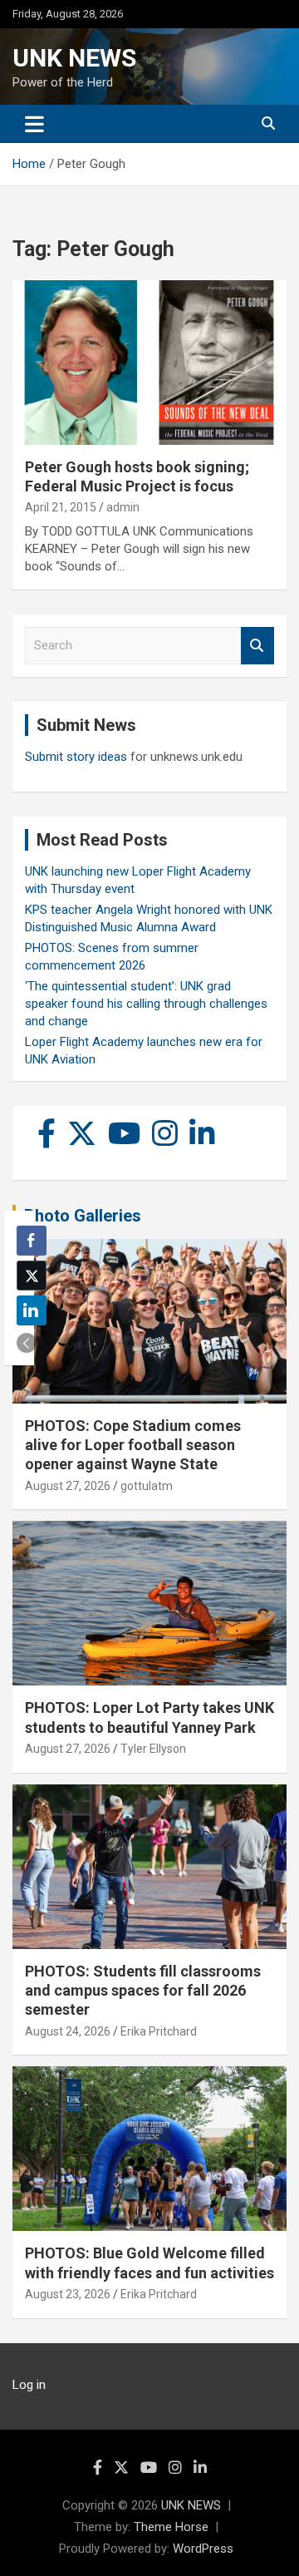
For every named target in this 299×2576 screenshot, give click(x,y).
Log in (29, 2385)
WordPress (203, 2549)
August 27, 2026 (68, 1486)
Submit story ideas (76, 757)
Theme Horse (171, 2527)
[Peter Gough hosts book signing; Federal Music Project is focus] (149, 362)
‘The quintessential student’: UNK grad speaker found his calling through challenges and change (146, 1004)
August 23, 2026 (68, 2294)
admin (123, 507)
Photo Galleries (83, 1216)
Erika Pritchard (159, 2031)
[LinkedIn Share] (32, 1310)
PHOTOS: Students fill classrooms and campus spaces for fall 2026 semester (143, 1991)
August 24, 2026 (68, 2031)
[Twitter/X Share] (32, 1276)
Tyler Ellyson (153, 1749)
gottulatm (147, 1486)
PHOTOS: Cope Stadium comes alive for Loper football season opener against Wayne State (133, 1445)
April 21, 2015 (61, 507)
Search (257, 646)
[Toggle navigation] (34, 124)
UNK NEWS (74, 58)
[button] (27, 1343)
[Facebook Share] (32, 1241)
